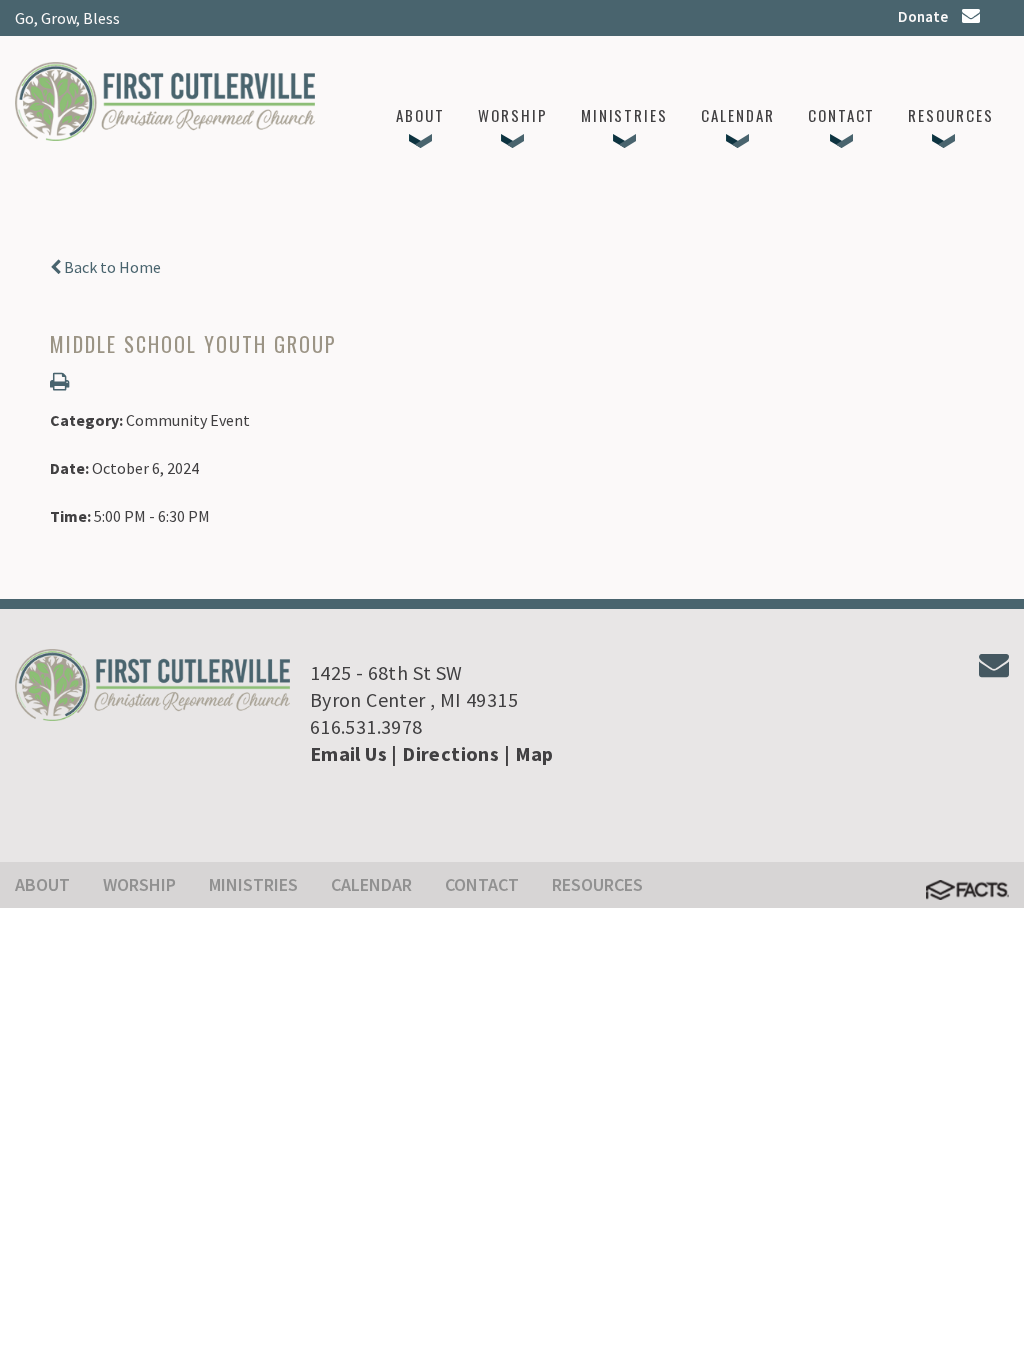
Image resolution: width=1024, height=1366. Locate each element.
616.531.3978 (366, 726)
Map (534, 753)
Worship (139, 884)
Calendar (371, 884)
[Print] (59, 383)
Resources (597, 884)
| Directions (445, 753)
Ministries (253, 884)
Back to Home (111, 267)
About (42, 884)
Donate (923, 16)
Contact (482, 884)
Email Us (348, 753)
